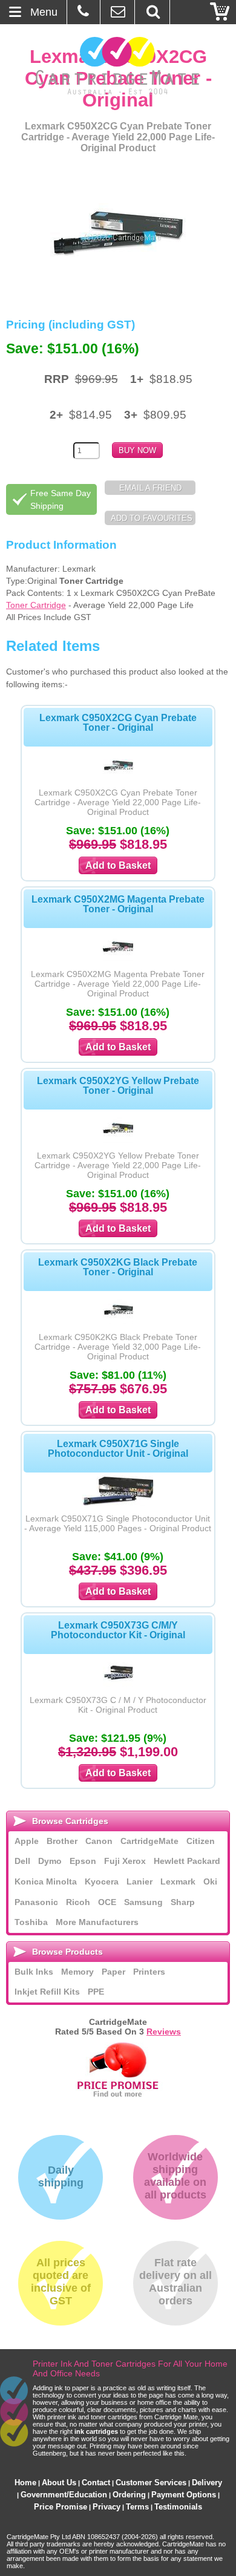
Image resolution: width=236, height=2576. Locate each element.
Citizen (201, 1841)
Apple (27, 1841)
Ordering (129, 2495)
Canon (99, 1841)
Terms (137, 2507)
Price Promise (61, 2507)
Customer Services (151, 2483)
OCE (107, 1902)
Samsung (143, 1902)
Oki (210, 1881)
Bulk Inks (34, 1972)
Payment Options (184, 2495)
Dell (22, 1861)
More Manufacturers (97, 1922)
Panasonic (36, 1902)
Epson (83, 1861)
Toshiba (31, 1922)
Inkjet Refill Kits (47, 1992)
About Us (59, 2483)
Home (25, 2483)
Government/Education (64, 2495)
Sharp (183, 1902)
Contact (96, 2483)
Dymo (50, 1861)
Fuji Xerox (125, 1861)
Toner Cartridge (36, 605)
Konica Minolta (46, 1881)
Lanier (139, 1881)
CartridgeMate (118, 66)
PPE (96, 1992)
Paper (113, 1972)
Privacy (107, 2507)
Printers (149, 1972)
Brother (62, 1841)
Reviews (164, 2032)
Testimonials (178, 2507)
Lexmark (178, 1881)
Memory (77, 1972)
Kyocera (102, 1881)
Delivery (207, 2483)
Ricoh (78, 1902)
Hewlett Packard (187, 1861)
